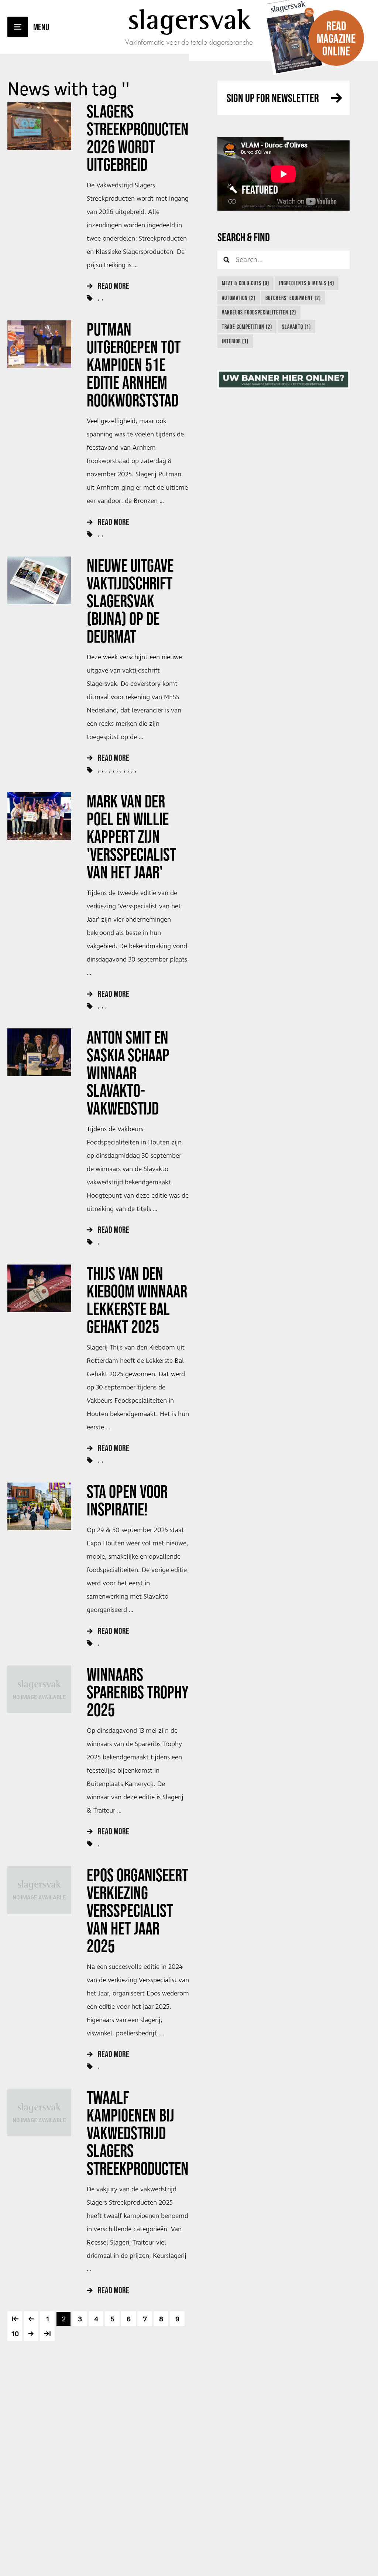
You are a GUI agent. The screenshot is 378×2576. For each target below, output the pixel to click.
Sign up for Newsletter (273, 98)
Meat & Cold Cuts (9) (245, 283)
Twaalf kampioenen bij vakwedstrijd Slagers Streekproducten (138, 2133)
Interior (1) (235, 341)
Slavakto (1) (296, 327)
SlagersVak (189, 19)
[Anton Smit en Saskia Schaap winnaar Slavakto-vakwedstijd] (39, 1052)
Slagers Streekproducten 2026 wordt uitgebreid (138, 138)
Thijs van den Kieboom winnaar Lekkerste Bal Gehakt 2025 (137, 1300)
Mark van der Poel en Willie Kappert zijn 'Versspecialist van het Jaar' (131, 837)
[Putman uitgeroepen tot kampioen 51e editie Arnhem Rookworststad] (39, 344)
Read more (114, 286)
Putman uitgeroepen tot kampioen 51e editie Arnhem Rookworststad (134, 365)
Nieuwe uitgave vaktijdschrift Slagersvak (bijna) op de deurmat (130, 601)
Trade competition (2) (247, 327)
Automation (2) (239, 298)
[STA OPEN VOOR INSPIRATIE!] (39, 1506)
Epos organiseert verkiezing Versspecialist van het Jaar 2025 (138, 1910)
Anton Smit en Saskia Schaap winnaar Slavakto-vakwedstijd (128, 1073)
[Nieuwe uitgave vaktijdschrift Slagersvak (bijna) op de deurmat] (39, 580)
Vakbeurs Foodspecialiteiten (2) (259, 312)
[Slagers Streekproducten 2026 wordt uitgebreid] (39, 126)
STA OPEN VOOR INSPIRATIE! (127, 1500)
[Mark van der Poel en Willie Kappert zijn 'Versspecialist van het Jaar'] (39, 816)
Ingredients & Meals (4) (307, 283)
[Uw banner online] (283, 380)
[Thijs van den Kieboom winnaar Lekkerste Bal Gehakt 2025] (39, 1288)
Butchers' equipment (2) (293, 298)
